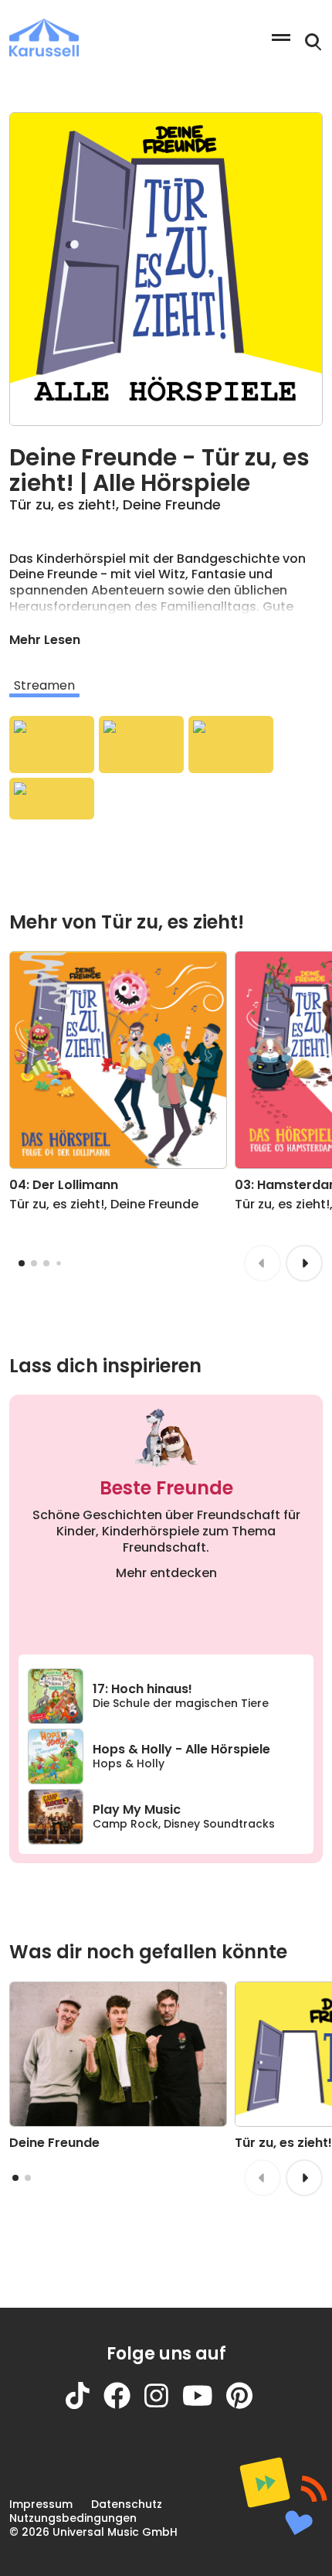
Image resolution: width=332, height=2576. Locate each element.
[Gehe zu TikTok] (85, 2405)
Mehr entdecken (166, 1573)
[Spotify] (52, 745)
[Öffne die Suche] (313, 43)
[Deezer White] (52, 799)
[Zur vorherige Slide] (263, 1263)
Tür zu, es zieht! (63, 504)
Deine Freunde (172, 504)
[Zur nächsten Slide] (304, 1263)
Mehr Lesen (45, 640)
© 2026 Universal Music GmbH (93, 2532)
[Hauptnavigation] (281, 37)
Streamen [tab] (44, 685)
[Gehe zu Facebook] (124, 2405)
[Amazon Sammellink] (141, 745)
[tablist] (166, 686)
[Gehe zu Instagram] (163, 2405)
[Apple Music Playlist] (231, 745)
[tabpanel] (166, 768)
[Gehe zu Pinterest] (246, 2405)
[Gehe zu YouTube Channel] (205, 2405)
